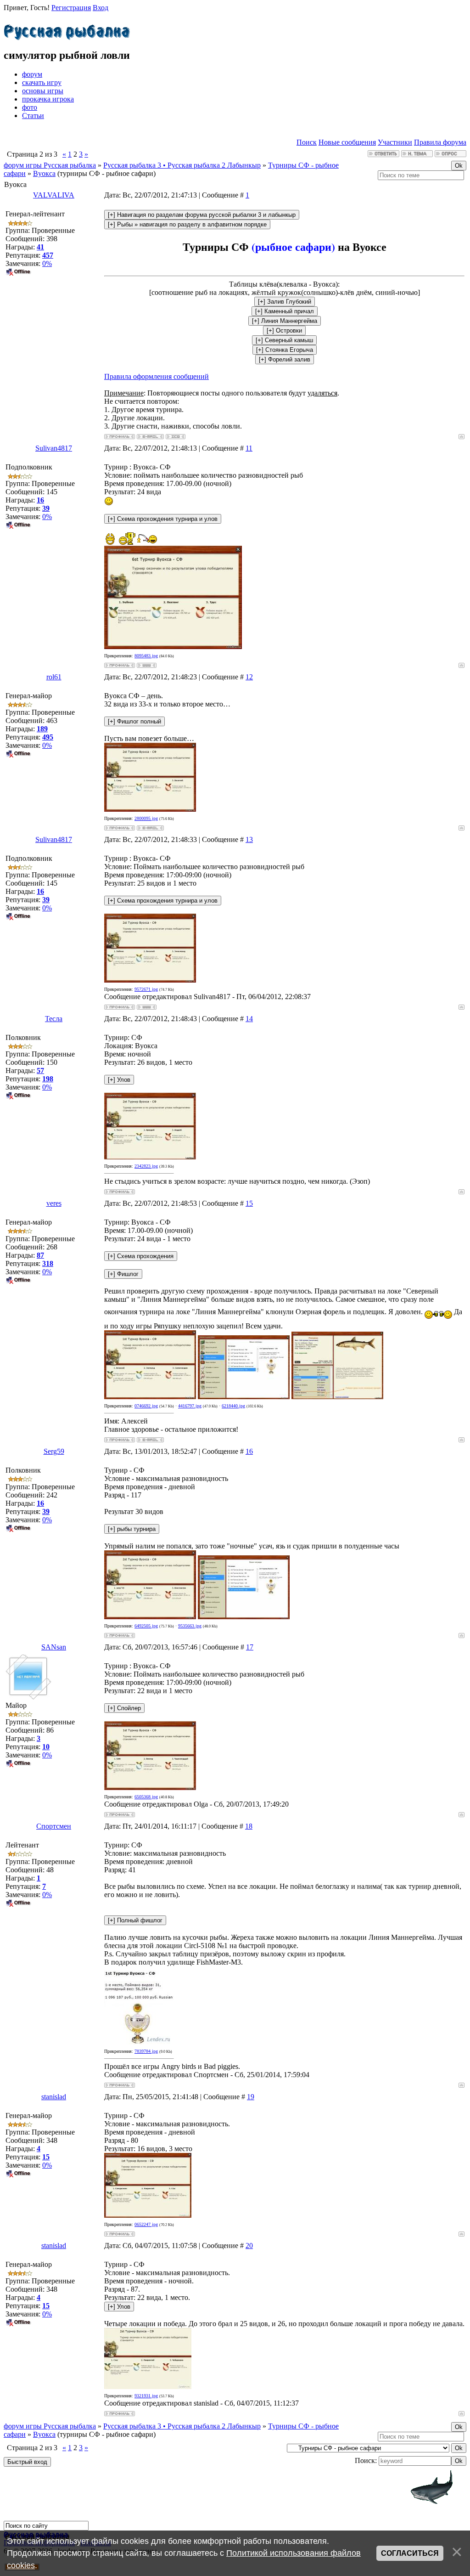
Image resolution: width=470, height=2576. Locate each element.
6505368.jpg (146, 1797)
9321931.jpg (146, 2396)
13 (249, 839)
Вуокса (44, 173)
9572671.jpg (146, 989)
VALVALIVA (54, 195)
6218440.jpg (233, 1406)
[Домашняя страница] (147, 665)
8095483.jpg (146, 656)
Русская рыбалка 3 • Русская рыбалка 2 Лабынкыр (182, 165)
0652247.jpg (146, 2224)
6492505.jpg (146, 1626)
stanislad (54, 2097)
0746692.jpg (146, 1406)
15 (249, 1203)
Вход (101, 8)
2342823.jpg (146, 1166)
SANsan (54, 1647)
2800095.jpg (146, 818)
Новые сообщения (347, 142)
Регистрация (71, 8)
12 (249, 677)
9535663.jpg (190, 1626)
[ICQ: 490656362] (176, 437)
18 (249, 1826)
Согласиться (410, 2553)
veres (54, 1203)
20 (249, 2246)
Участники (395, 142)
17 (250, 1647)
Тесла (54, 1019)
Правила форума (440, 142)
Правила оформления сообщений (157, 376)
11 (249, 448)
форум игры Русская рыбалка (50, 165)
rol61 (54, 677)
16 (249, 1451)
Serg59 (54, 1451)
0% (47, 263)
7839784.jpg (146, 2051)
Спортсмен (54, 1826)
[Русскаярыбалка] (67, 30)
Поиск (307, 142)
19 (251, 2097)
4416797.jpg (190, 1406)
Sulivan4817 (54, 448)
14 (249, 1019)
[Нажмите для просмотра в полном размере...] (173, 647)
